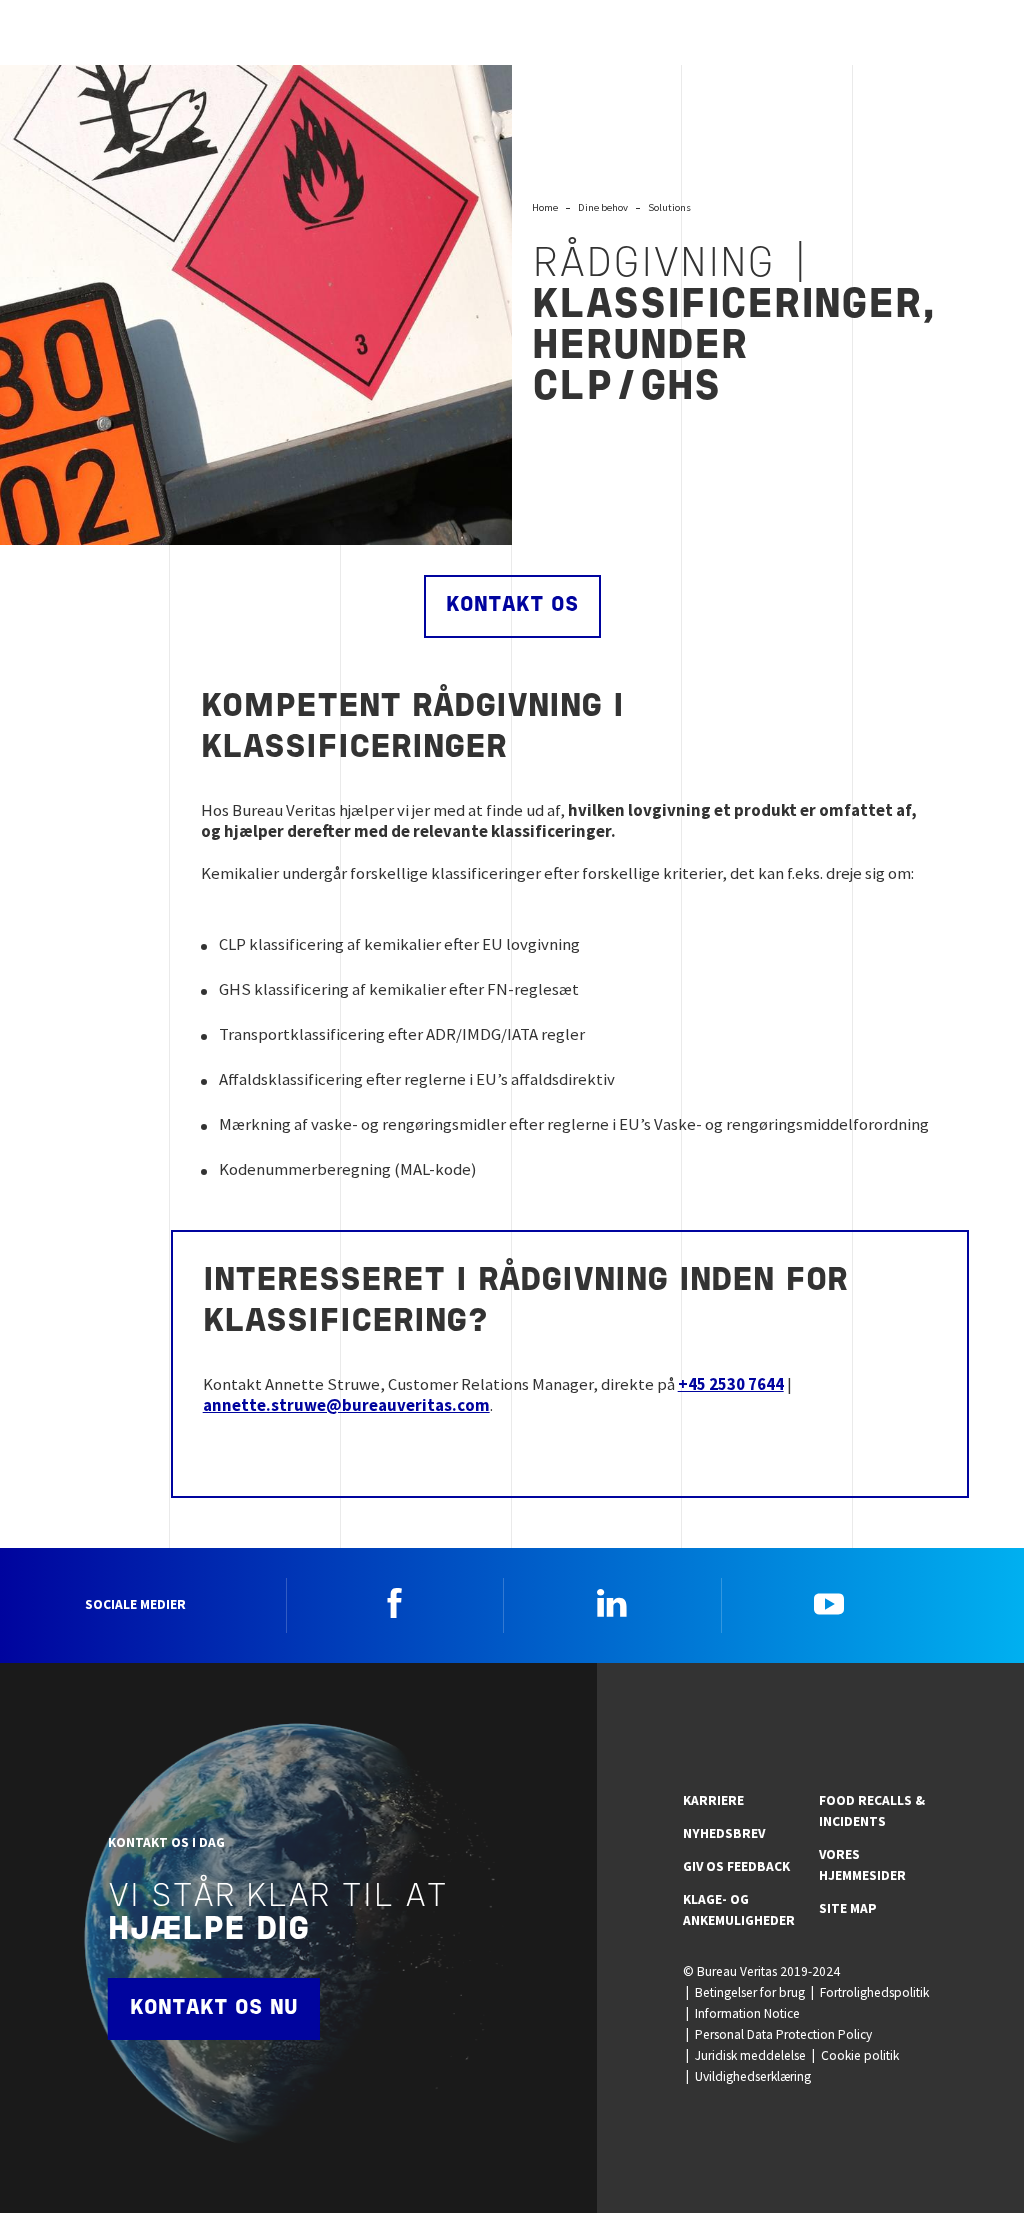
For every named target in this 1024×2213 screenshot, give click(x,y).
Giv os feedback (736, 1866)
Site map (848, 1908)
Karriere (713, 1800)
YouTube (829, 1603)
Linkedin (612, 1603)
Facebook (395, 1603)
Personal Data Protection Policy (783, 2034)
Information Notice (747, 2013)
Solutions (669, 207)
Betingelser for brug (750, 1992)
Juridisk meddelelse (750, 2055)
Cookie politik (860, 2055)
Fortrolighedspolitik (874, 1992)
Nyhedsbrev (724, 1833)
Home (545, 207)
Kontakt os (512, 605)
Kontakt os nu (214, 2008)
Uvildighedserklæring (753, 2076)
